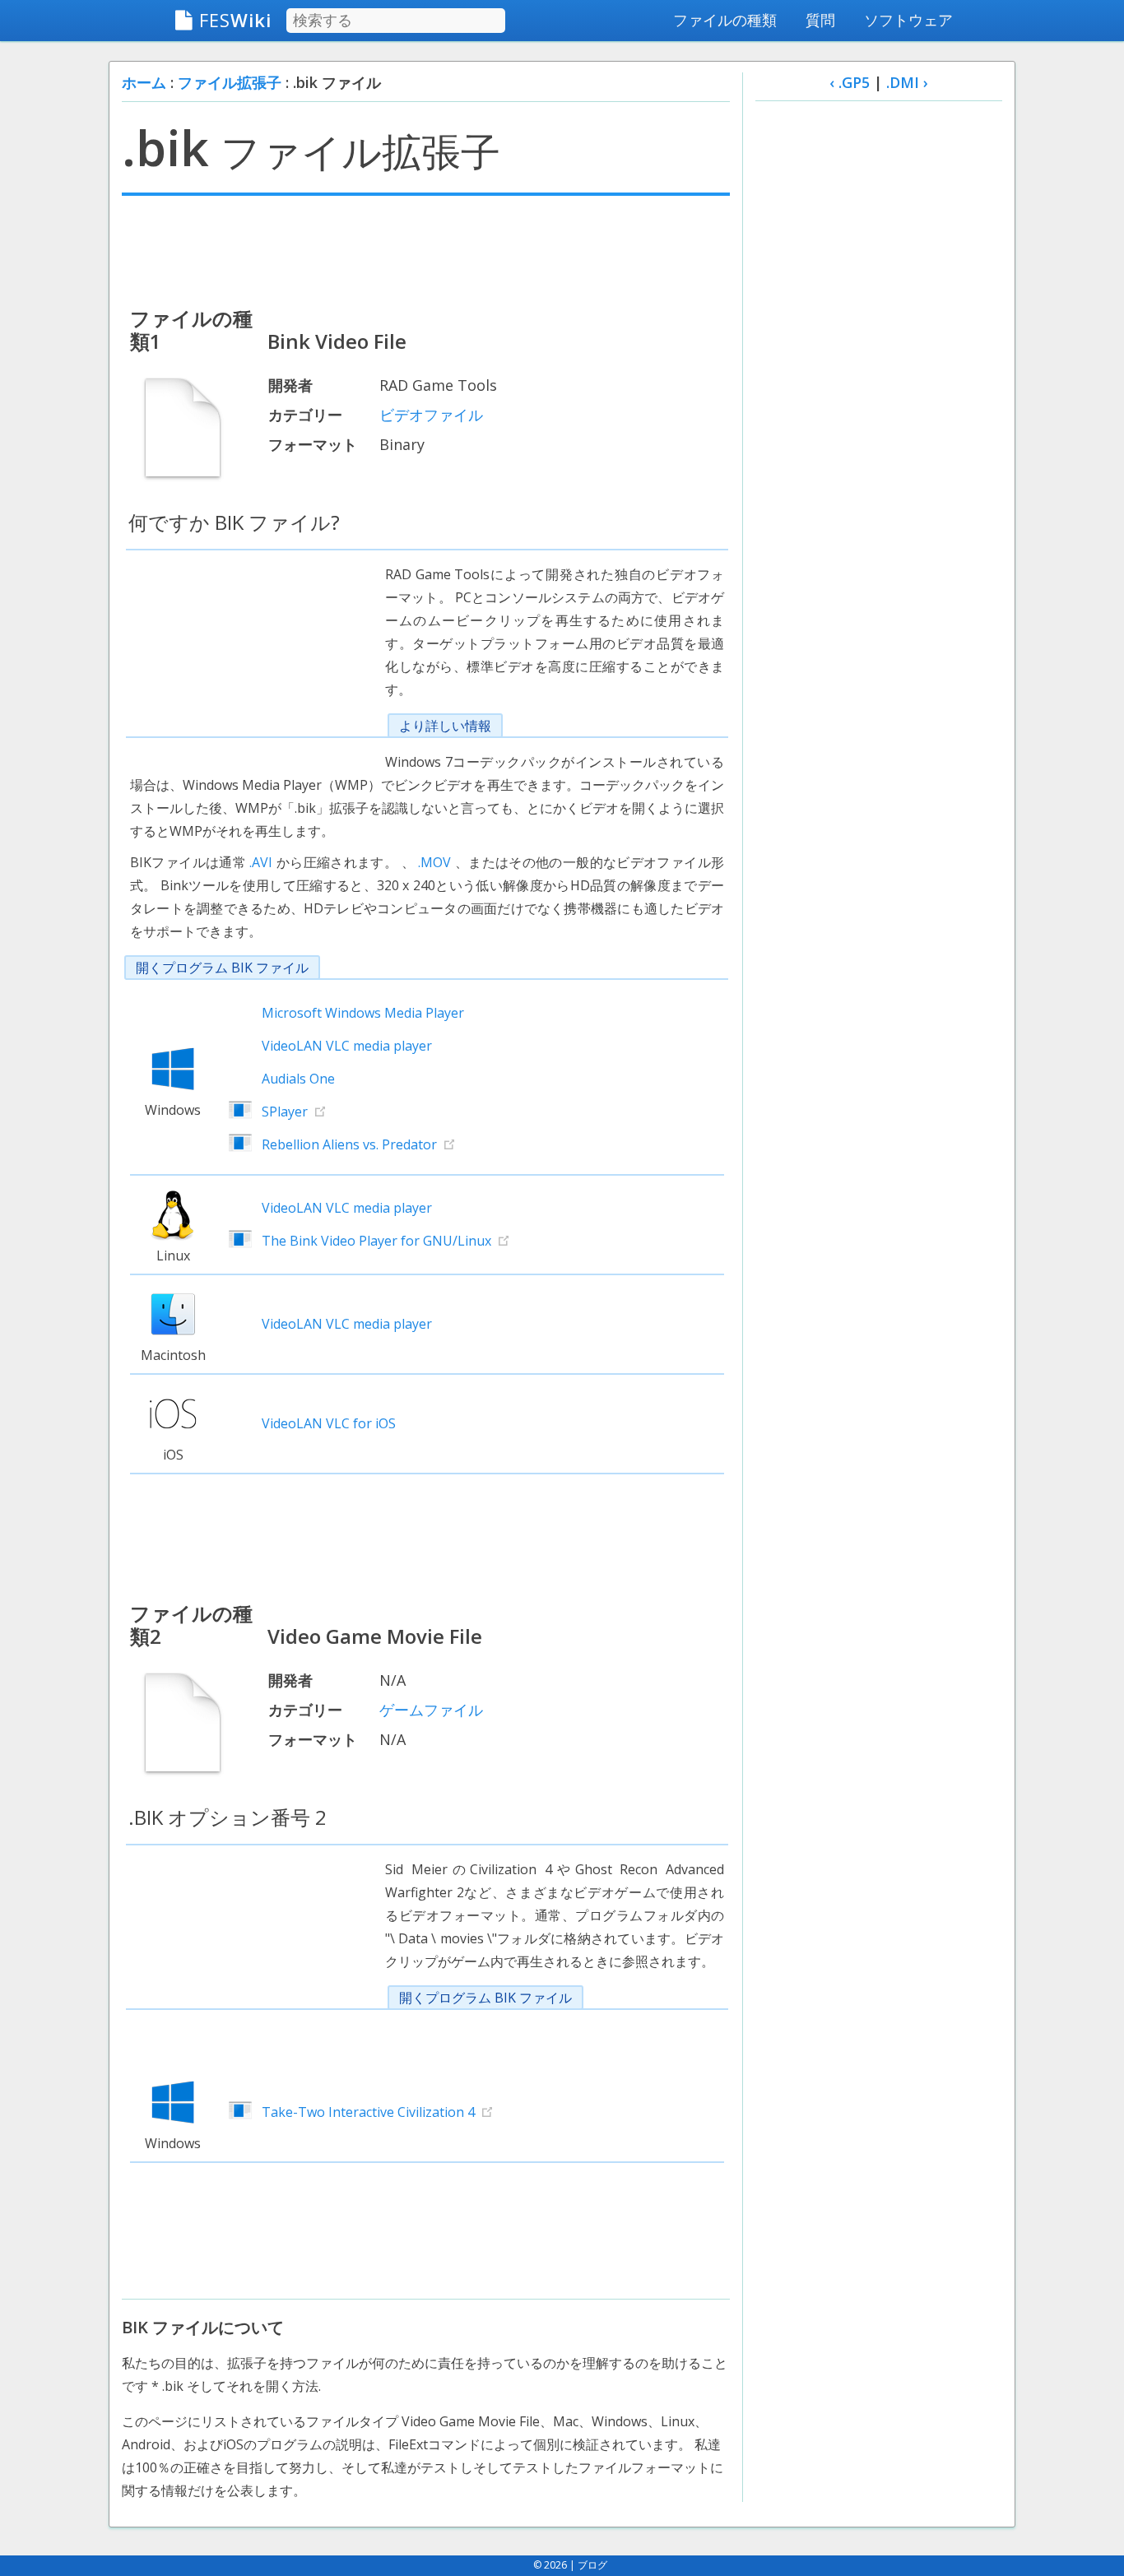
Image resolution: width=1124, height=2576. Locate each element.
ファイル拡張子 (230, 82)
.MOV (434, 862)
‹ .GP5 (850, 82)
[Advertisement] (426, 249)
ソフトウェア (908, 20)
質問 (820, 20)
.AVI (261, 862)
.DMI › (907, 82)
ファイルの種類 (725, 20)
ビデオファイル (431, 415)
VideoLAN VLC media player (347, 1046)
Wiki (235, 20)
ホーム (144, 82)
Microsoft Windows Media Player (363, 1013)
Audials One (298, 1079)
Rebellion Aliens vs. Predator (349, 1144)
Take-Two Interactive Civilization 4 (368, 2112)
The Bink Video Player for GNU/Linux (376, 1241)
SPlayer (285, 1112)
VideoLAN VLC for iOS (329, 1423)
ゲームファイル (431, 1710)
